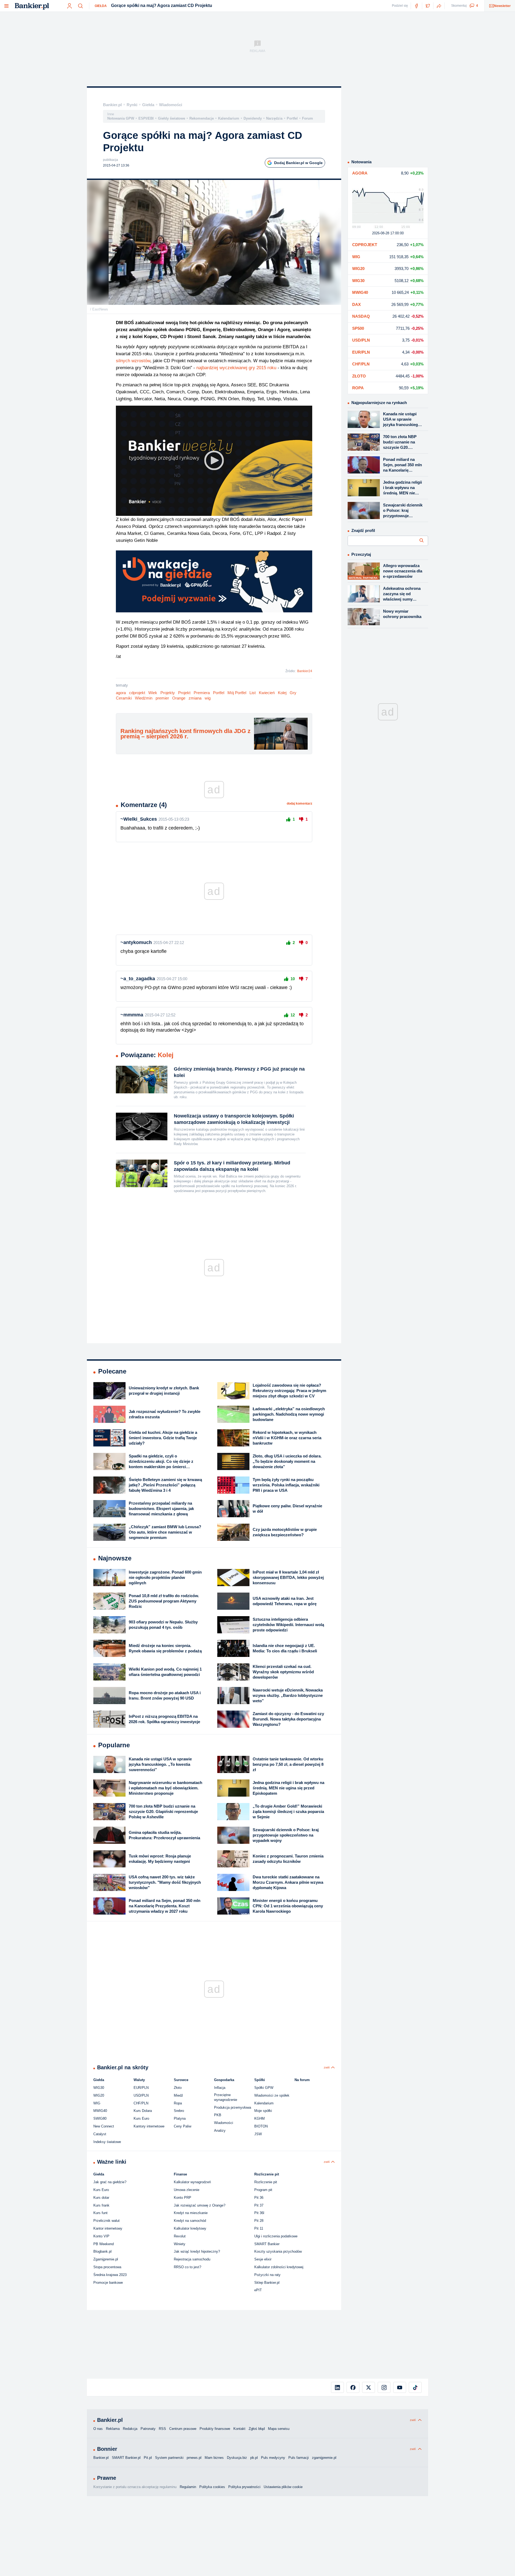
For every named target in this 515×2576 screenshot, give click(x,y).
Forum (308, 118)
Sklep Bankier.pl (267, 2283)
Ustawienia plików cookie (283, 2487)
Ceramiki (124, 698)
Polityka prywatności (244, 2487)
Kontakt (239, 2429)
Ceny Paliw (183, 2126)
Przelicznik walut (106, 2221)
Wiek (153, 693)
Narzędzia (274, 118)
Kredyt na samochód (190, 2221)
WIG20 (99, 2095)
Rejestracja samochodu (192, 2259)
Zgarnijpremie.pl (106, 2259)
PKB (218, 2115)
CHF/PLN (141, 2103)
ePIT (258, 2290)
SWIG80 (100, 2118)
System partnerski (169, 2458)
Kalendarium (229, 118)
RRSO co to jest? (187, 2267)
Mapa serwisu (279, 2429)
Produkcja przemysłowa (233, 2107)
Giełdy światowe (172, 118)
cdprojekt (137, 693)
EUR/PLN (141, 2088)
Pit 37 (259, 2205)
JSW (258, 2134)
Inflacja (220, 2088)
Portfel (292, 118)
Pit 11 (259, 2228)
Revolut (180, 2236)
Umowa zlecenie (187, 2190)
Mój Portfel (237, 693)
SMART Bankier (267, 2244)
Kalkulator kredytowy (190, 2228)
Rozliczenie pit (266, 2182)
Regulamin (188, 2487)
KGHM (260, 2118)
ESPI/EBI (146, 118)
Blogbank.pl (102, 2251)
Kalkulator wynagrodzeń (192, 2182)
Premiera (202, 693)
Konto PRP (183, 2198)
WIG (97, 2103)
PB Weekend (104, 2244)
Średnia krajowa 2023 (110, 2275)
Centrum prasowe (183, 2429)
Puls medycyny (273, 2458)
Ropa (178, 2103)
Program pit (263, 2190)
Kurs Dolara (143, 2111)
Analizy (220, 2131)
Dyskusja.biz (237, 2458)
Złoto (178, 2088)
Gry (293, 693)
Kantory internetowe (149, 2126)
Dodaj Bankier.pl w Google (298, 163)
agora (121, 693)
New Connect (104, 2126)
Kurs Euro (141, 2118)
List (253, 693)
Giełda (101, 6)
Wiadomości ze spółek (272, 2095)
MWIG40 (100, 2111)
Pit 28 (259, 2221)
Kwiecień (267, 693)
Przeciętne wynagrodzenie (226, 2097)
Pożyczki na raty (267, 2275)
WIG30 (99, 2088)
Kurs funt (100, 2213)
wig (208, 698)
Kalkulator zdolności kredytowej (279, 2267)
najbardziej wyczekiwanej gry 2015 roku (236, 368)
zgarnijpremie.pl (324, 2458)
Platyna (180, 2118)
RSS (162, 2429)
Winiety (180, 2244)
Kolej (282, 693)
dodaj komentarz (299, 804)
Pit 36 (259, 2198)
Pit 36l (259, 2213)
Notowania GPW (121, 118)
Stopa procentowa (107, 2267)
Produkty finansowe (215, 2429)
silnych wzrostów (133, 361)
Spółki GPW (264, 2088)
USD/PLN (141, 2095)
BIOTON (261, 2126)
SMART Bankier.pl (126, 2458)
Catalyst (100, 2134)
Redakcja (130, 2429)
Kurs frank (101, 2205)
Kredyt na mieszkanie (191, 2213)
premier (162, 698)
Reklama (113, 2429)
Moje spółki (263, 2111)
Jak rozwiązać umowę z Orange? (200, 2205)
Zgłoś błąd (257, 2429)
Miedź (179, 2095)
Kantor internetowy (108, 2228)
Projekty (168, 693)
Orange (179, 698)
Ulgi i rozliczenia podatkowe (276, 2236)
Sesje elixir (263, 2259)
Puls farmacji (299, 2458)
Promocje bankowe (108, 2283)
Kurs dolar (101, 2198)
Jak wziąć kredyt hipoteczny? (197, 2251)
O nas (98, 2429)
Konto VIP (101, 2236)
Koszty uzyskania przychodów (278, 2251)
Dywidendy (253, 118)
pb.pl (254, 2458)
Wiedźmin (144, 698)
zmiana (195, 698)
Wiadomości (171, 105)
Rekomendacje (202, 118)
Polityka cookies (212, 2487)
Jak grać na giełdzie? (110, 2182)
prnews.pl (194, 2458)
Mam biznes (214, 2458)
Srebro (179, 2111)
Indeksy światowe (107, 2142)
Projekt (184, 693)
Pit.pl (148, 2458)
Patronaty (148, 2429)
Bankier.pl (112, 105)
